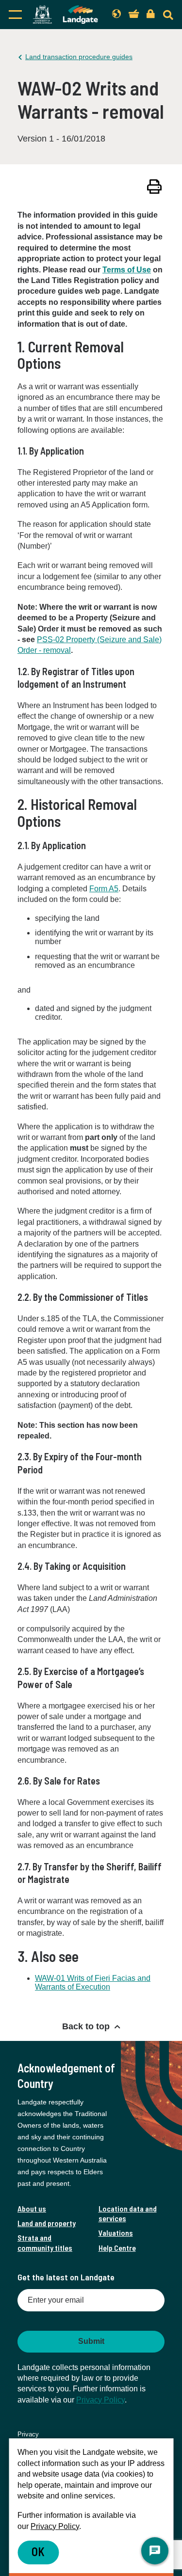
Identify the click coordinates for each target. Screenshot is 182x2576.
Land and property (47, 2223)
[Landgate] (65, 15)
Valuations (116, 2233)
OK (38, 2552)
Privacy (28, 2434)
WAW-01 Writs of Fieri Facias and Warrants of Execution (93, 1983)
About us (32, 2208)
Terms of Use (127, 270)
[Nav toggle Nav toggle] (15, 15)
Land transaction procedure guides (79, 57)
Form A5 (104, 889)
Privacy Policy (100, 2400)
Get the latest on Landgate (66, 2277)
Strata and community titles (45, 2242)
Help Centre (117, 2248)
